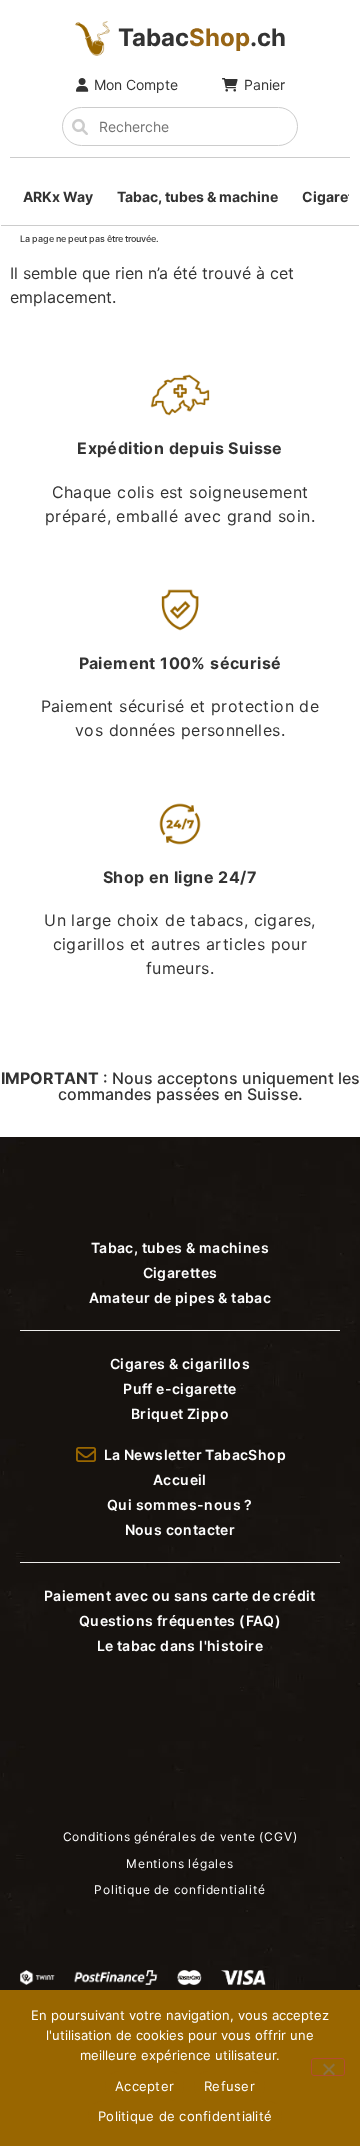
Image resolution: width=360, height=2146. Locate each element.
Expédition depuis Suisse (180, 448)
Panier (264, 84)
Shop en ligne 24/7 (180, 877)
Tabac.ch (202, 37)
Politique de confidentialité (185, 2116)
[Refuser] (328, 2067)
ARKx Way (58, 196)
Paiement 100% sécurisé (180, 663)
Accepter (144, 2086)
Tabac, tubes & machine (197, 196)
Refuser (229, 2086)
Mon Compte (136, 84)
